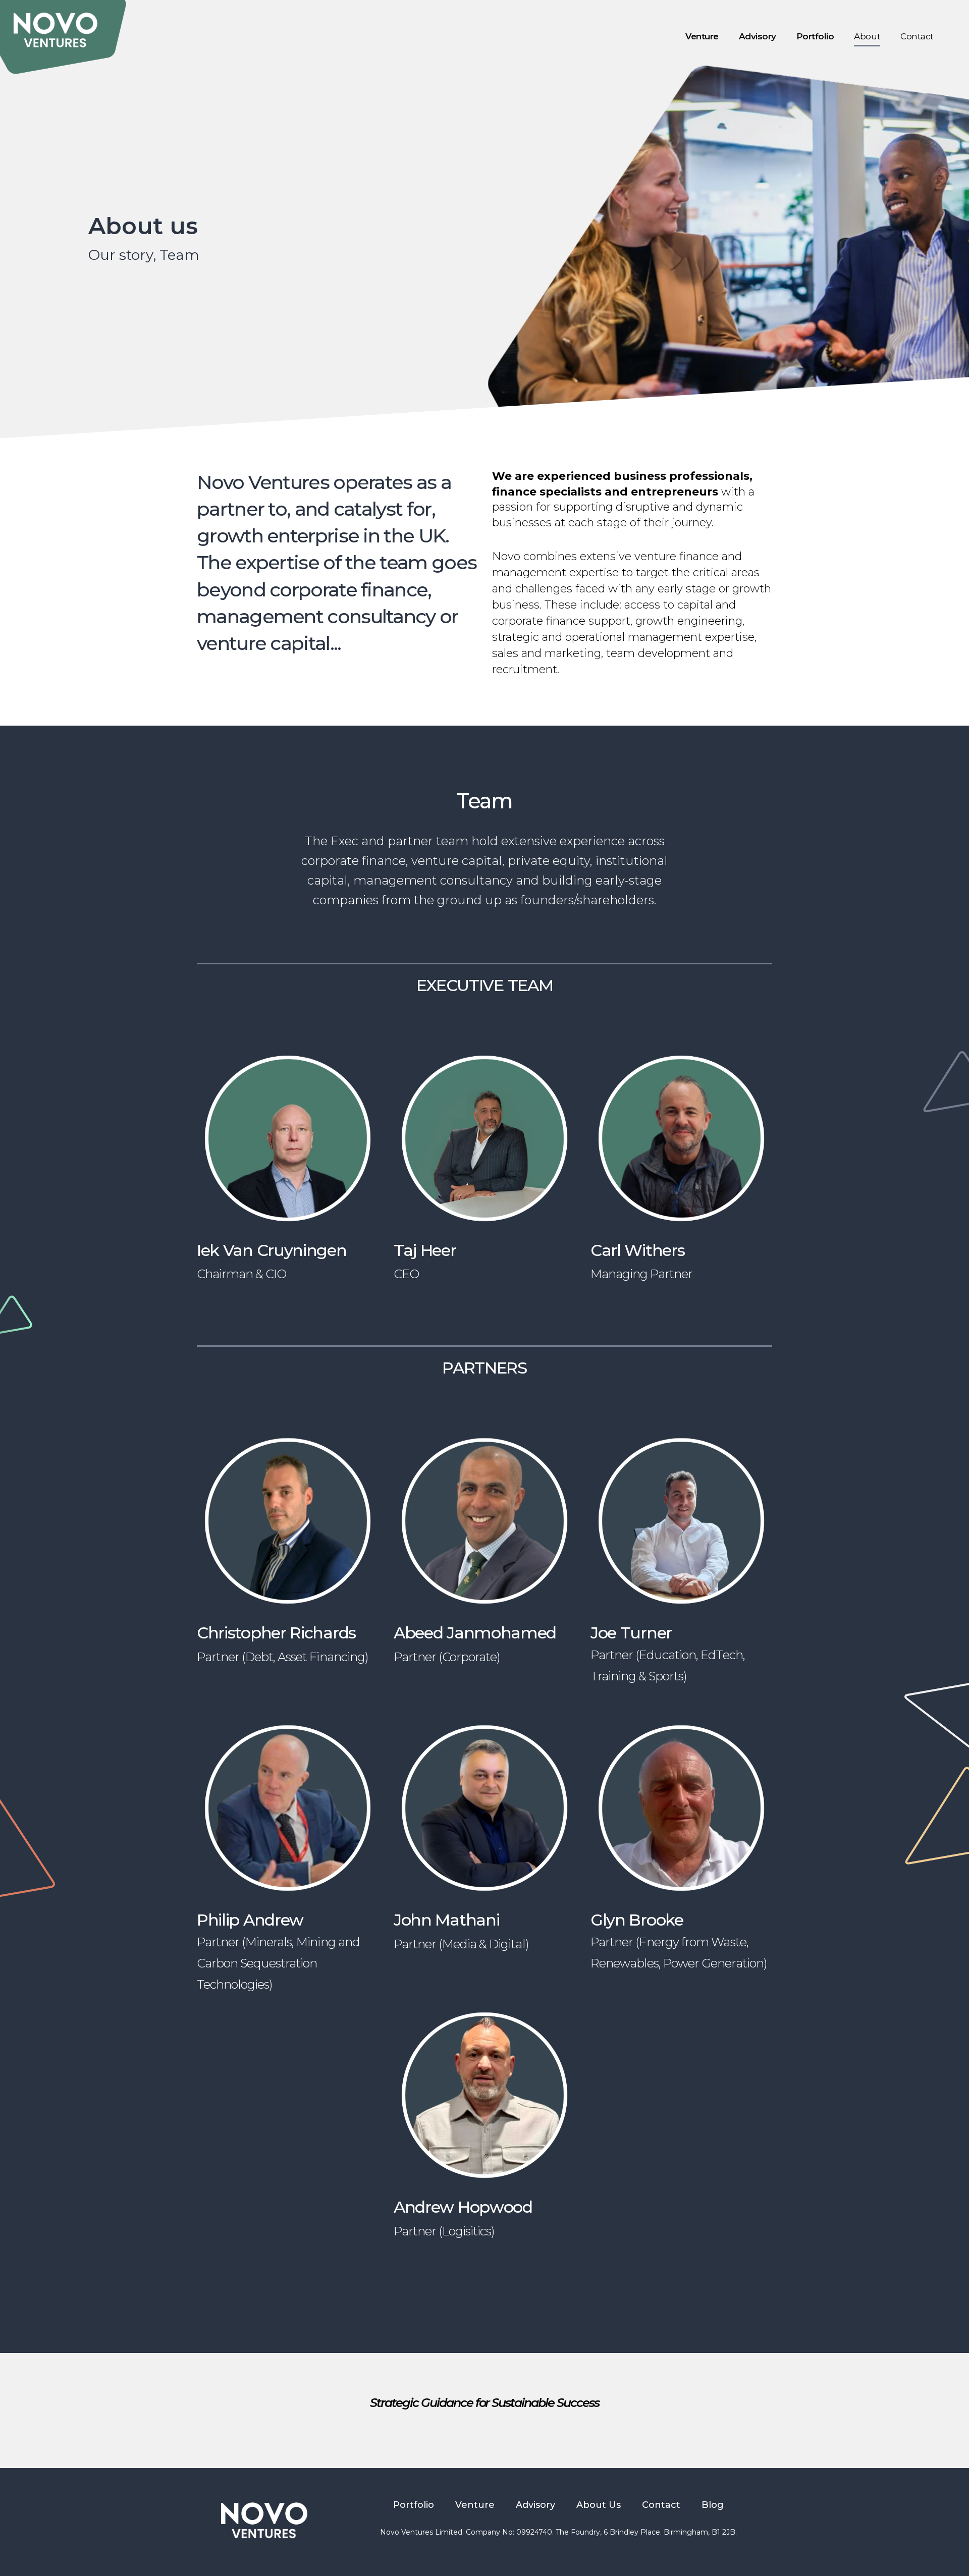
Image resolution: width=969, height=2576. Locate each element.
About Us (599, 2505)
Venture (702, 36)
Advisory (758, 36)
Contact (917, 36)
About (867, 36)
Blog (713, 2505)
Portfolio (815, 36)
